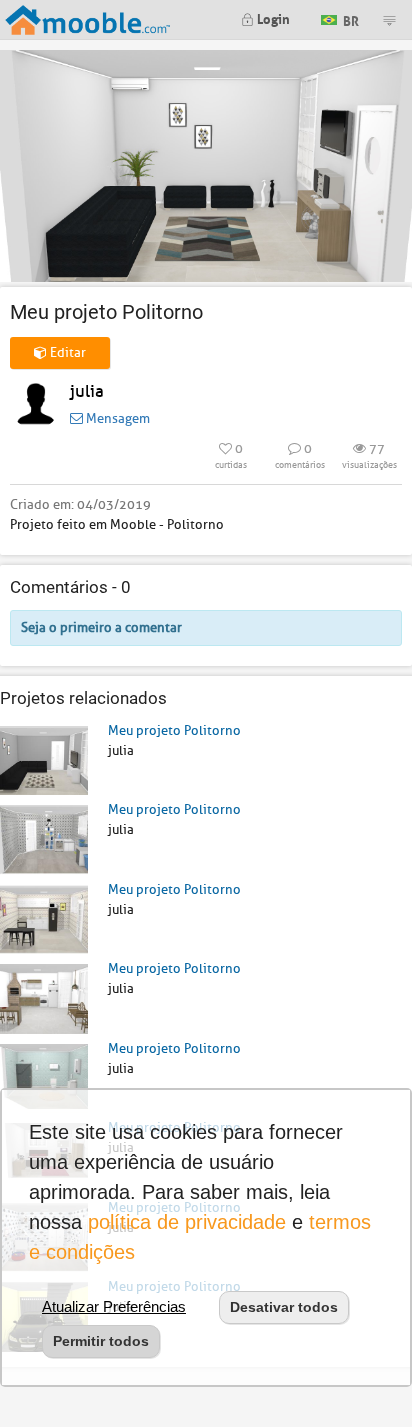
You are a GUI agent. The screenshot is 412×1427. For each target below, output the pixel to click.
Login (272, 17)
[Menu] (389, 20)
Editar (66, 352)
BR (349, 18)
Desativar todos (284, 1307)
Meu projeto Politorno (174, 730)
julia (87, 391)
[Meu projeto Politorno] (44, 759)
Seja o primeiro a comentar (101, 627)
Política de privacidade (187, 1222)
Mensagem (116, 418)
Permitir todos (101, 1341)
